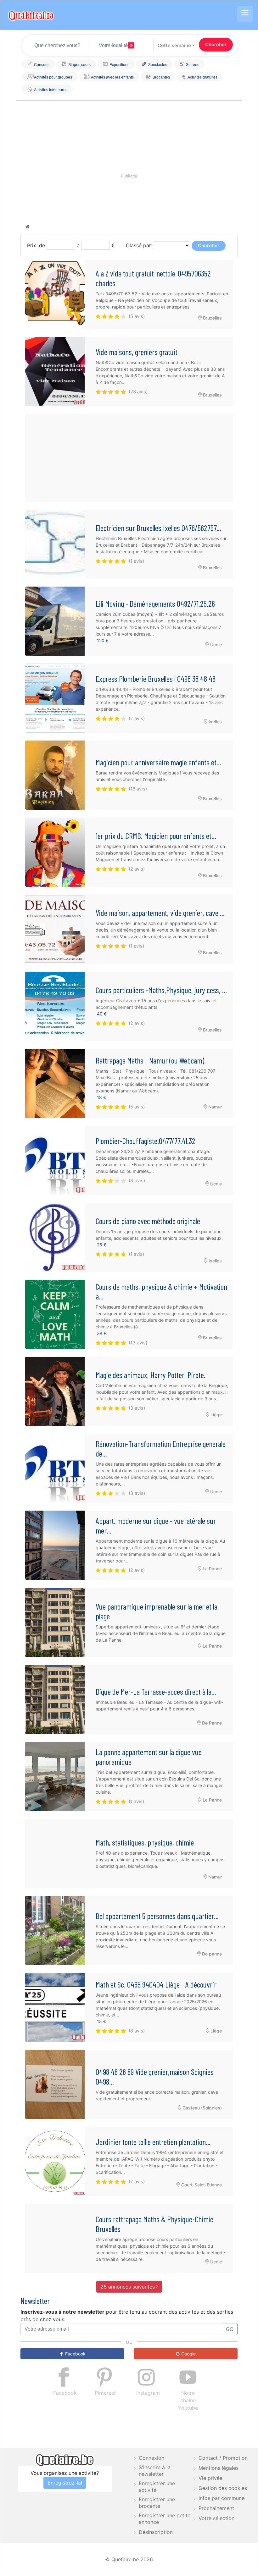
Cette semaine (174, 45)
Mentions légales (219, 2468)
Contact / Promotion (223, 2458)
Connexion (151, 2458)
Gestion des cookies (223, 2488)
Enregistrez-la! (65, 2483)
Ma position (119, 46)
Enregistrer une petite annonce (165, 2519)
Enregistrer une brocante (157, 2503)
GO (230, 2329)
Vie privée (210, 2478)
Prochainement (216, 2508)
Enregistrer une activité (157, 2487)
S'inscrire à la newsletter (155, 2471)
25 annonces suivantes (128, 2287)
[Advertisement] (129, 458)
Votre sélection (216, 2518)
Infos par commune (222, 2498)
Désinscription (156, 2532)
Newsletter (35, 2301)
